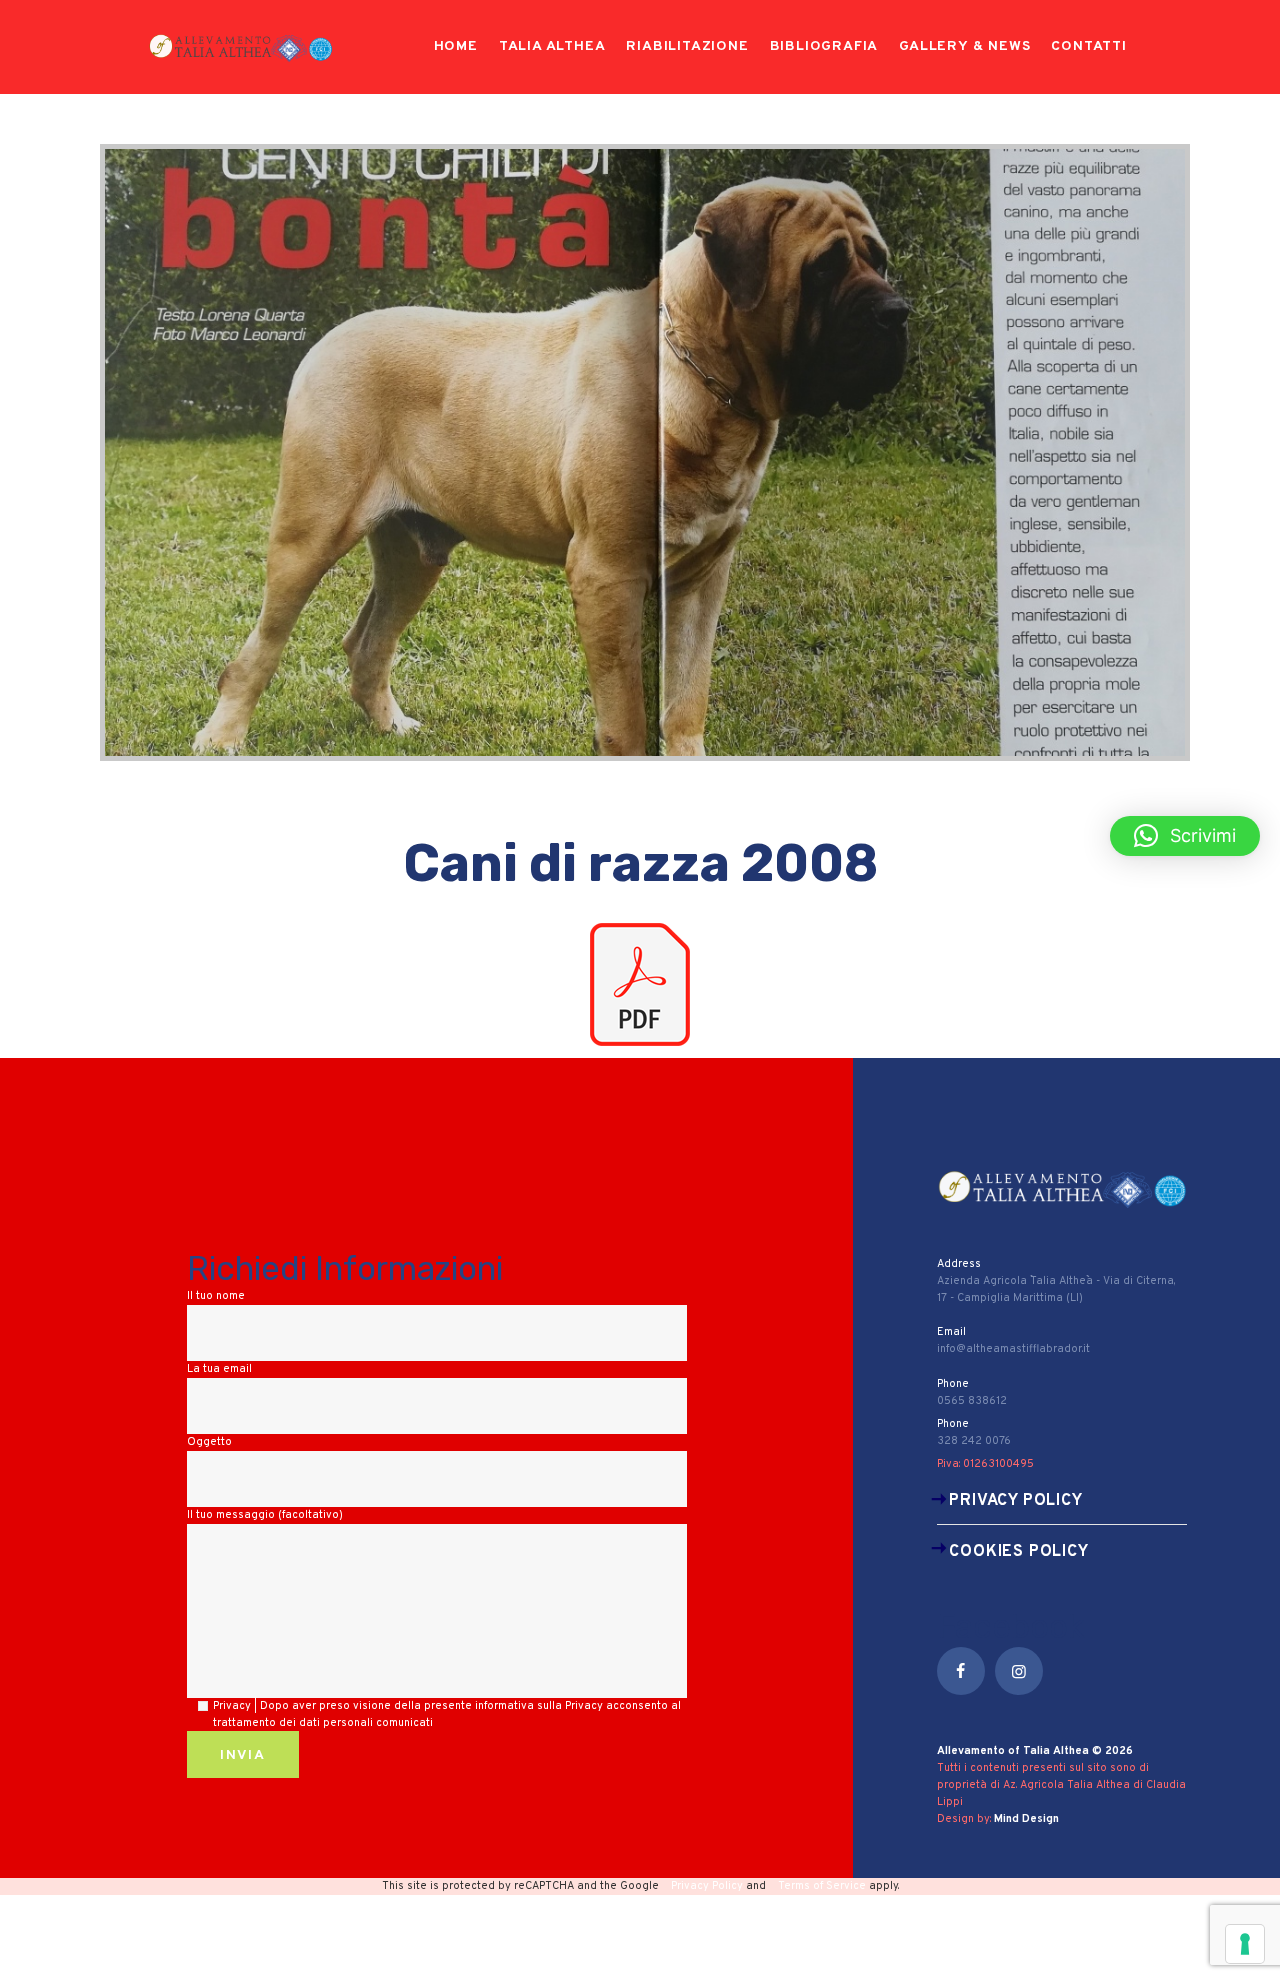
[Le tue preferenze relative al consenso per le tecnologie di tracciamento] (1245, 1944)
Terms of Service (822, 1886)
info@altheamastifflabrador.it (1013, 1349)
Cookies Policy (1018, 1552)
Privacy (584, 1706)
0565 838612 (972, 1401)
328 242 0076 (974, 1441)
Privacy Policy (1015, 1501)
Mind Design (1026, 1819)
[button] (1185, 836)
